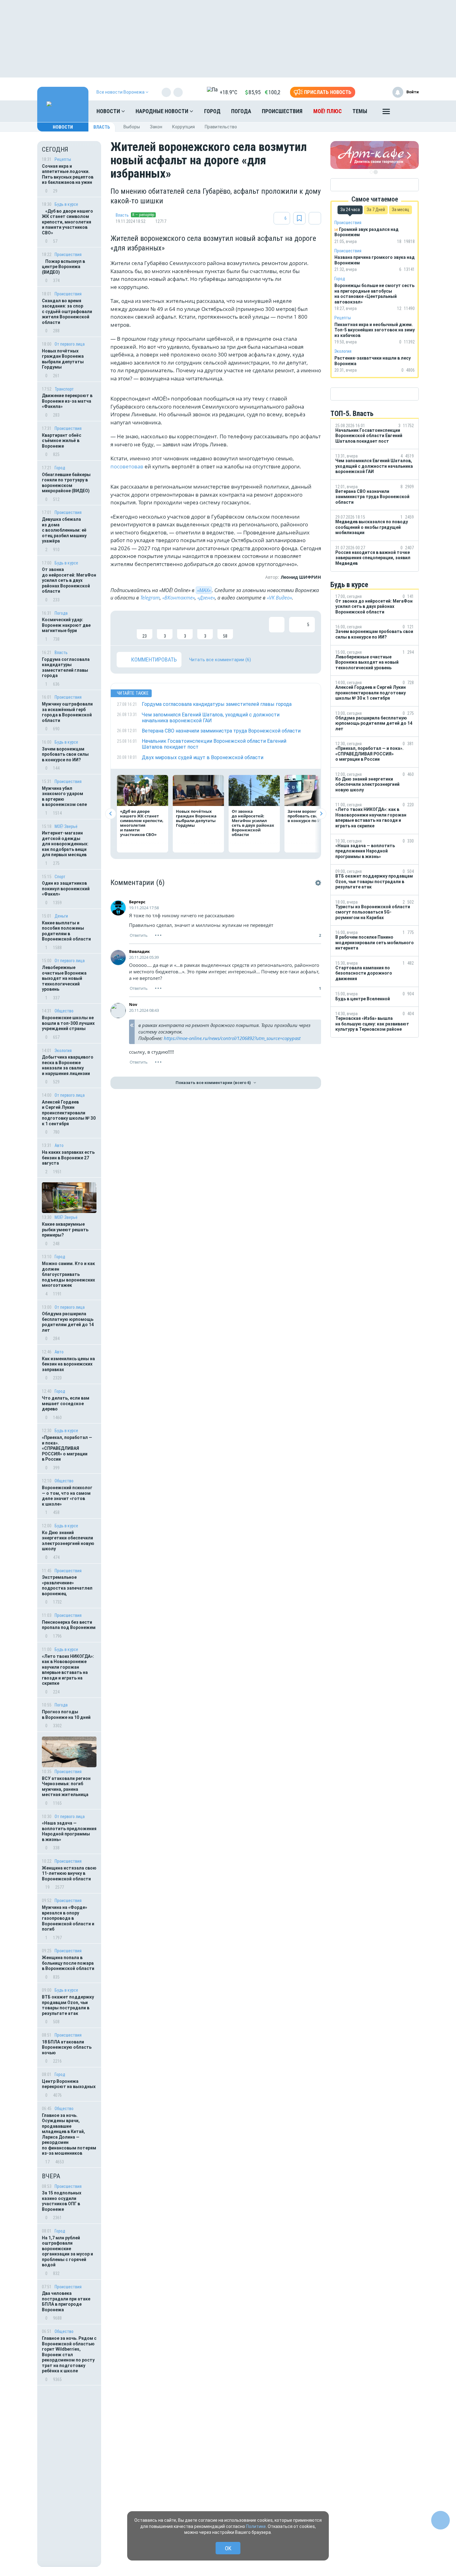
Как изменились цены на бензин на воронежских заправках (68, 1364)
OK (228, 2548)
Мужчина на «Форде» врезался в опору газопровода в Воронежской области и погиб (68, 1918)
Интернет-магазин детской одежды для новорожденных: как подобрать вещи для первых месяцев (65, 844)
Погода (241, 111)
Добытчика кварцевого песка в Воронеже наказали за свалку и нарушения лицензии (68, 1065)
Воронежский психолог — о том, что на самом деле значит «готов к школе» (67, 1496)
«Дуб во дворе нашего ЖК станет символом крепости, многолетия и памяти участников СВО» (67, 222)
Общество (64, 1011)
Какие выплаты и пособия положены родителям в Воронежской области (66, 931)
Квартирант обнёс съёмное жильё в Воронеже (62, 441)
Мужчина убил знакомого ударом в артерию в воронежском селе (64, 797)
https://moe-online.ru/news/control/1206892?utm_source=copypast (232, 1038)
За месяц (400, 210)
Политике (256, 2526)
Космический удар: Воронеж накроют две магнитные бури (66, 625)
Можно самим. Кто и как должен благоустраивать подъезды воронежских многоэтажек (68, 1274)
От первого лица (70, 344)
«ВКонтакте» (179, 598)
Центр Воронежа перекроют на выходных (69, 2084)
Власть (102, 127)
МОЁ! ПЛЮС (328, 111)
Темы (360, 111)
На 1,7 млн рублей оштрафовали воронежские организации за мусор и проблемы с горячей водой (67, 2251)
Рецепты (63, 159)
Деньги (61, 916)
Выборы (132, 127)
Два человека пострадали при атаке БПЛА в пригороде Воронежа (66, 2302)
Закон (156, 127)
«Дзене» (206, 598)
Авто (59, 1145)
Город (212, 111)
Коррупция (183, 127)
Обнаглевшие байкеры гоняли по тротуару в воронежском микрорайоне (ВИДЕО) (66, 483)
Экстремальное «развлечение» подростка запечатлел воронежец (67, 1585)
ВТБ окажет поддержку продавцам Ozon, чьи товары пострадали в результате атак (68, 2005)
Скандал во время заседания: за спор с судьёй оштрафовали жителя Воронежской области (67, 312)
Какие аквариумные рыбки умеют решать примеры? (65, 1230)
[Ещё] (386, 113)
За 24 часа (350, 210)
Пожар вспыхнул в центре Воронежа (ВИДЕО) (63, 267)
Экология (63, 1051)
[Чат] (440, 2520)
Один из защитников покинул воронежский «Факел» (66, 889)
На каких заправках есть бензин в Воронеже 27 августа (68, 1158)
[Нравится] (124, 628)
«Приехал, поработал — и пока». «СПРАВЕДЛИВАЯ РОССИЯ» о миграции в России (67, 1448)
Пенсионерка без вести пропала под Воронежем (69, 1625)
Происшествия (282, 111)
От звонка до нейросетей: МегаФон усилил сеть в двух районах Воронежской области (69, 580)
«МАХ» (204, 590)
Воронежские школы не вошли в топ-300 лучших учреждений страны (68, 1023)
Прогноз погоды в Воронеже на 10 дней (66, 1715)
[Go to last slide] (111, 814)
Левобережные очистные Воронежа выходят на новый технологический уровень (64, 978)
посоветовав (127, 466)
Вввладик (139, 951)
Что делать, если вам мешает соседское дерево (66, 1403)
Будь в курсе (66, 204)
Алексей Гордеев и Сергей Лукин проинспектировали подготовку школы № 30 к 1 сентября (69, 1113)
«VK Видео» (279, 598)
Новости (109, 111)
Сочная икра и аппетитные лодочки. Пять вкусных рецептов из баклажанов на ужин (68, 174)
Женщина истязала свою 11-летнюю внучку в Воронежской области (69, 1873)
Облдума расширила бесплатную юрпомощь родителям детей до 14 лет (68, 1322)
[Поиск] (408, 111)
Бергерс (137, 902)
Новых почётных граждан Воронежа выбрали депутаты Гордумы (63, 359)
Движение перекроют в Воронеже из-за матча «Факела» (67, 401)
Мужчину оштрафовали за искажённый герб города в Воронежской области (67, 712)
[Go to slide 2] (376, 172)
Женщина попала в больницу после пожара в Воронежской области (68, 1963)
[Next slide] (321, 814)
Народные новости (163, 111)
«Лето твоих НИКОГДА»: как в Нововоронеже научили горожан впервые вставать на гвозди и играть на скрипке (68, 1670)
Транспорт (64, 389)
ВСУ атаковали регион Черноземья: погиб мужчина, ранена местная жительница (66, 1787)
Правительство (221, 127)
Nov (133, 1004)
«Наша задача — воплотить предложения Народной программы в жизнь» (69, 1831)
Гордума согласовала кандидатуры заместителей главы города (66, 668)
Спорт (60, 877)
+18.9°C (228, 92)
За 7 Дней (376, 210)
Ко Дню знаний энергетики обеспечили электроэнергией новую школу (68, 1541)
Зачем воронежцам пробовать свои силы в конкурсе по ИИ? (65, 754)
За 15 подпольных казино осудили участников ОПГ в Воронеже (62, 2201)
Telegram (150, 598)
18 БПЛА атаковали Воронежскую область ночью (67, 2047)
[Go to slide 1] (371, 172)
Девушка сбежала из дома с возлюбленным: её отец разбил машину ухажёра (64, 530)
